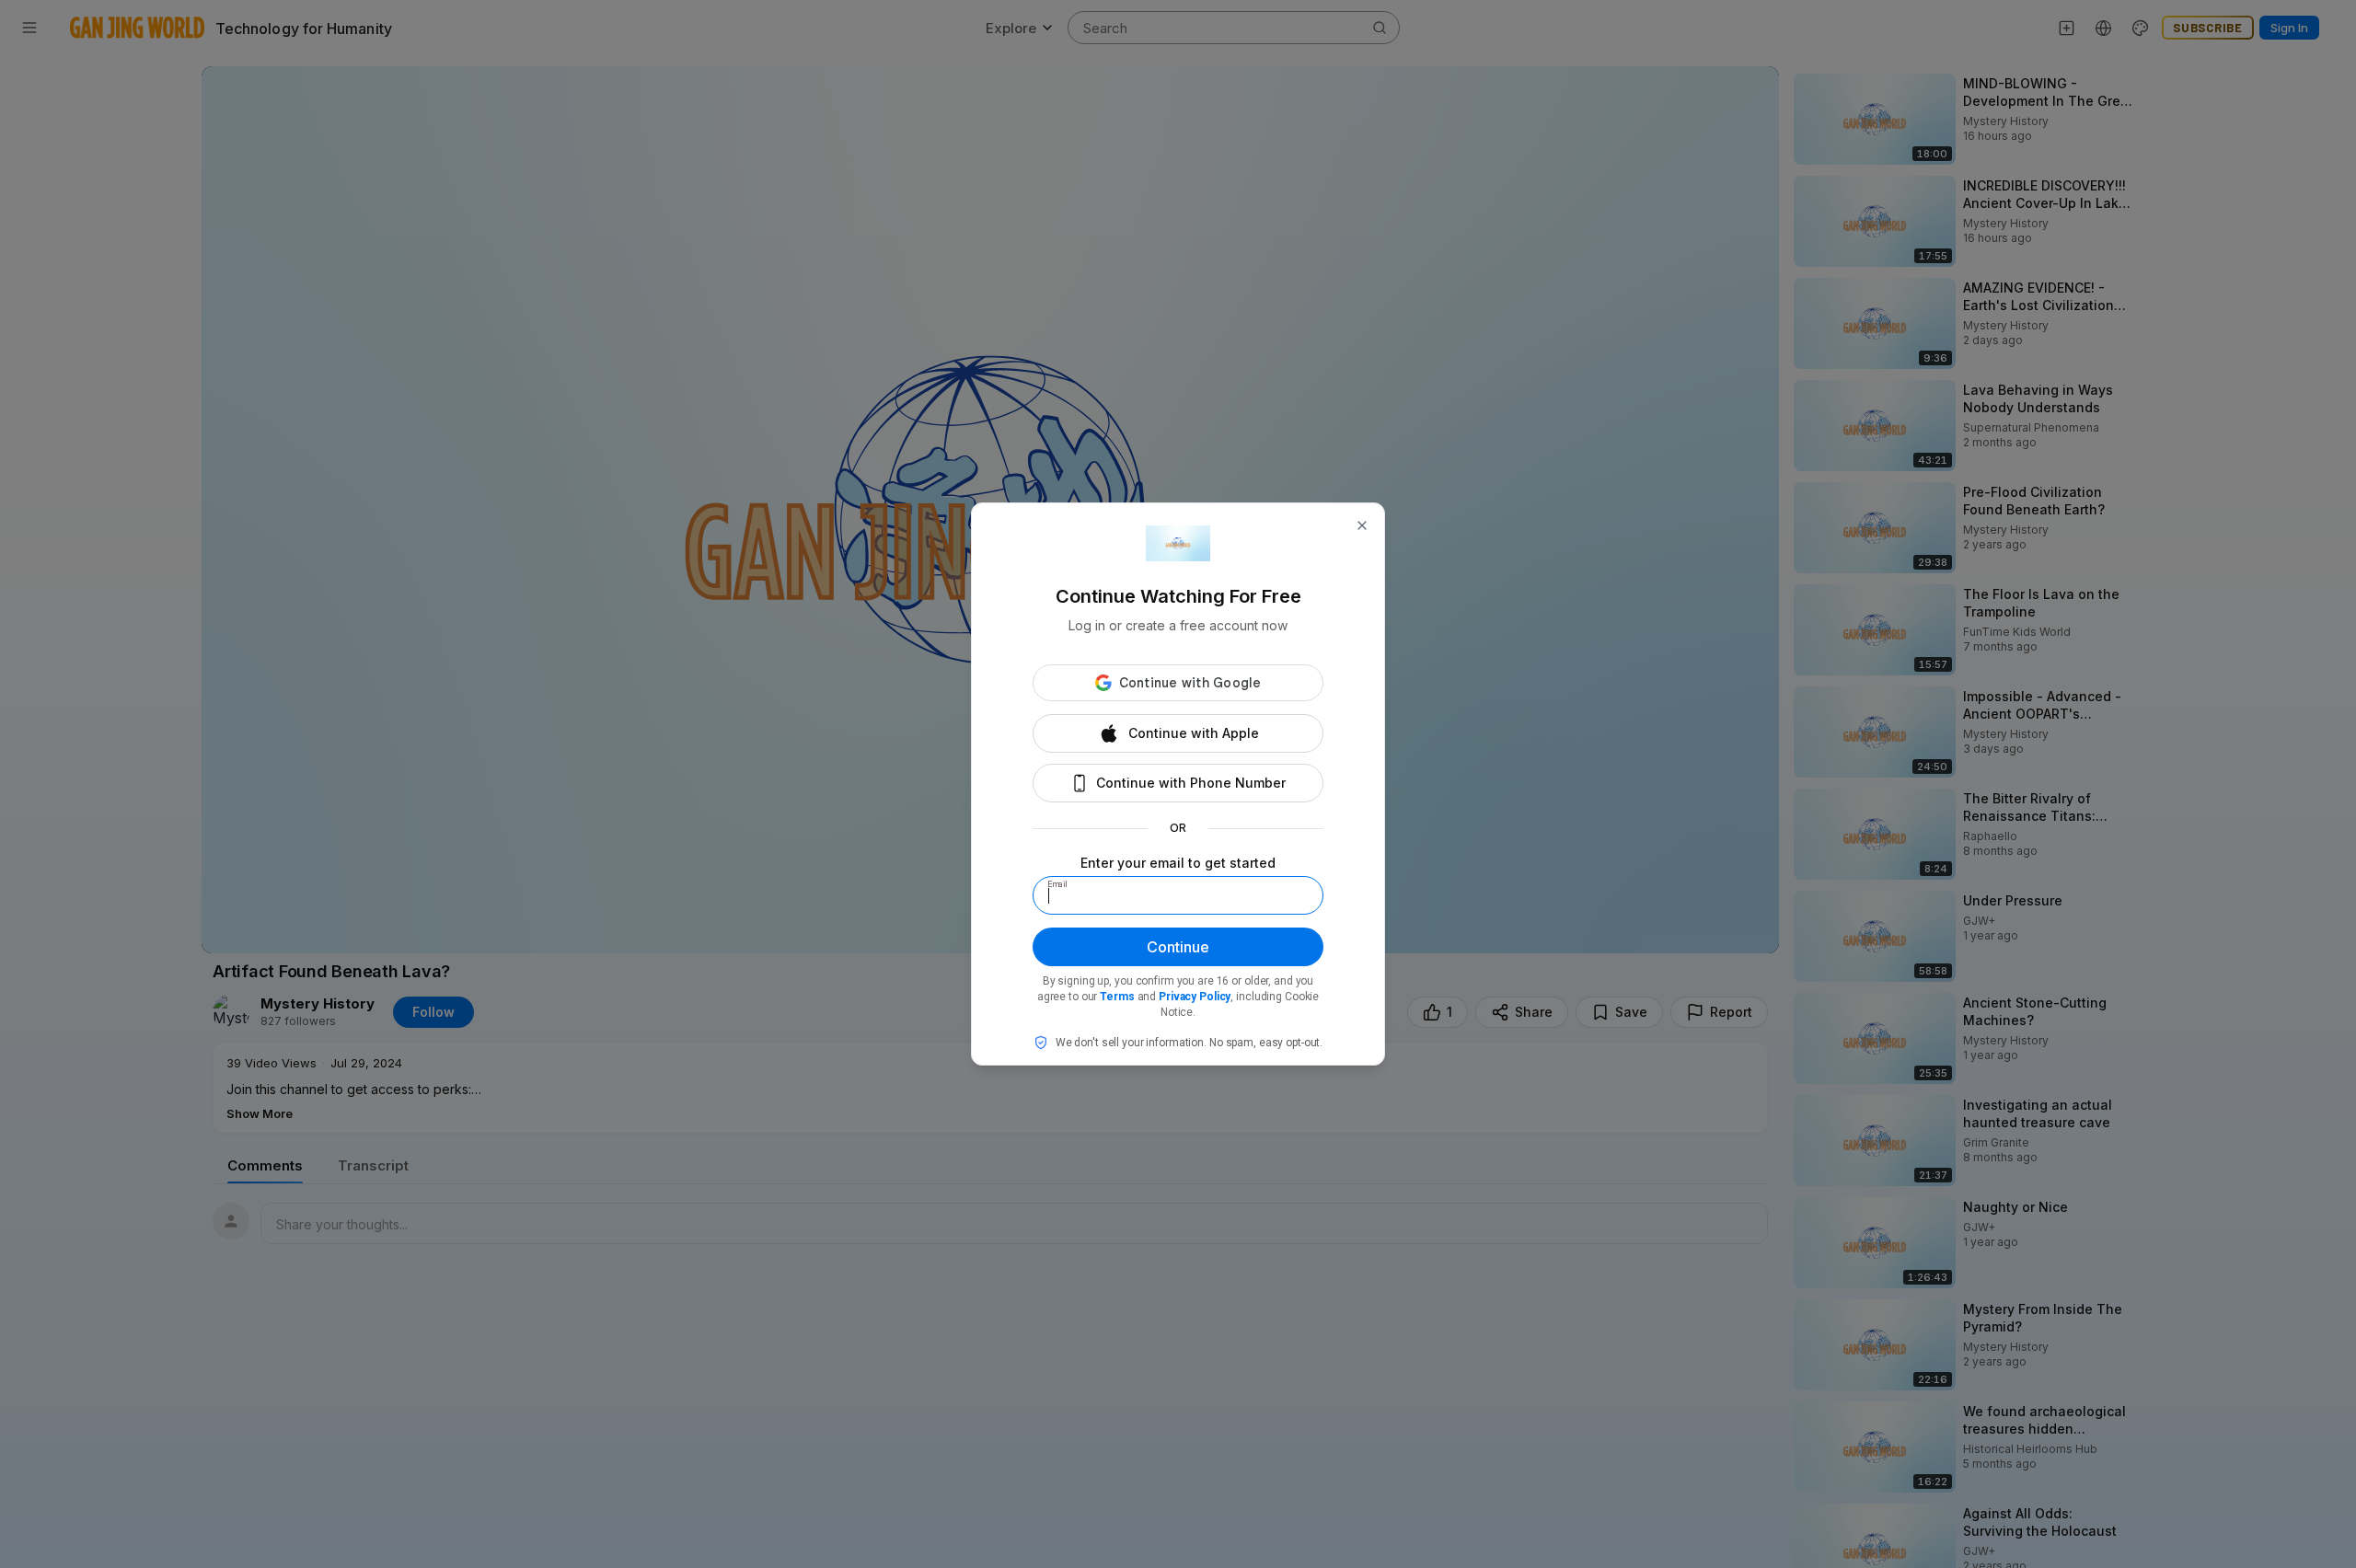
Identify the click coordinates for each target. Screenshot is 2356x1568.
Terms (1117, 997)
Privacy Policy (1195, 997)
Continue (1178, 947)
